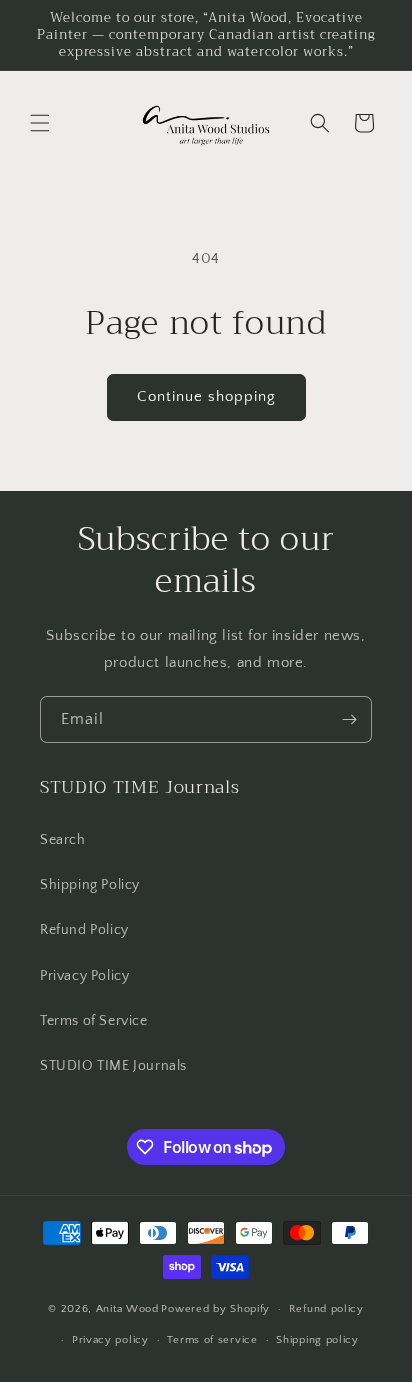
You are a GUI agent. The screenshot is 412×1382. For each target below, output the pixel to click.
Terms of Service (94, 1021)
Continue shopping (206, 396)
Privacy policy (110, 1340)
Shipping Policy (90, 885)
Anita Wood (127, 1309)
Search (63, 840)
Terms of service (212, 1340)
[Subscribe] (349, 719)
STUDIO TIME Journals (113, 1066)
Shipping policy (317, 1340)
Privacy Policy (84, 976)
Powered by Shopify (215, 1309)
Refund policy (326, 1309)
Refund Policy (84, 930)
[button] (40, 123)
